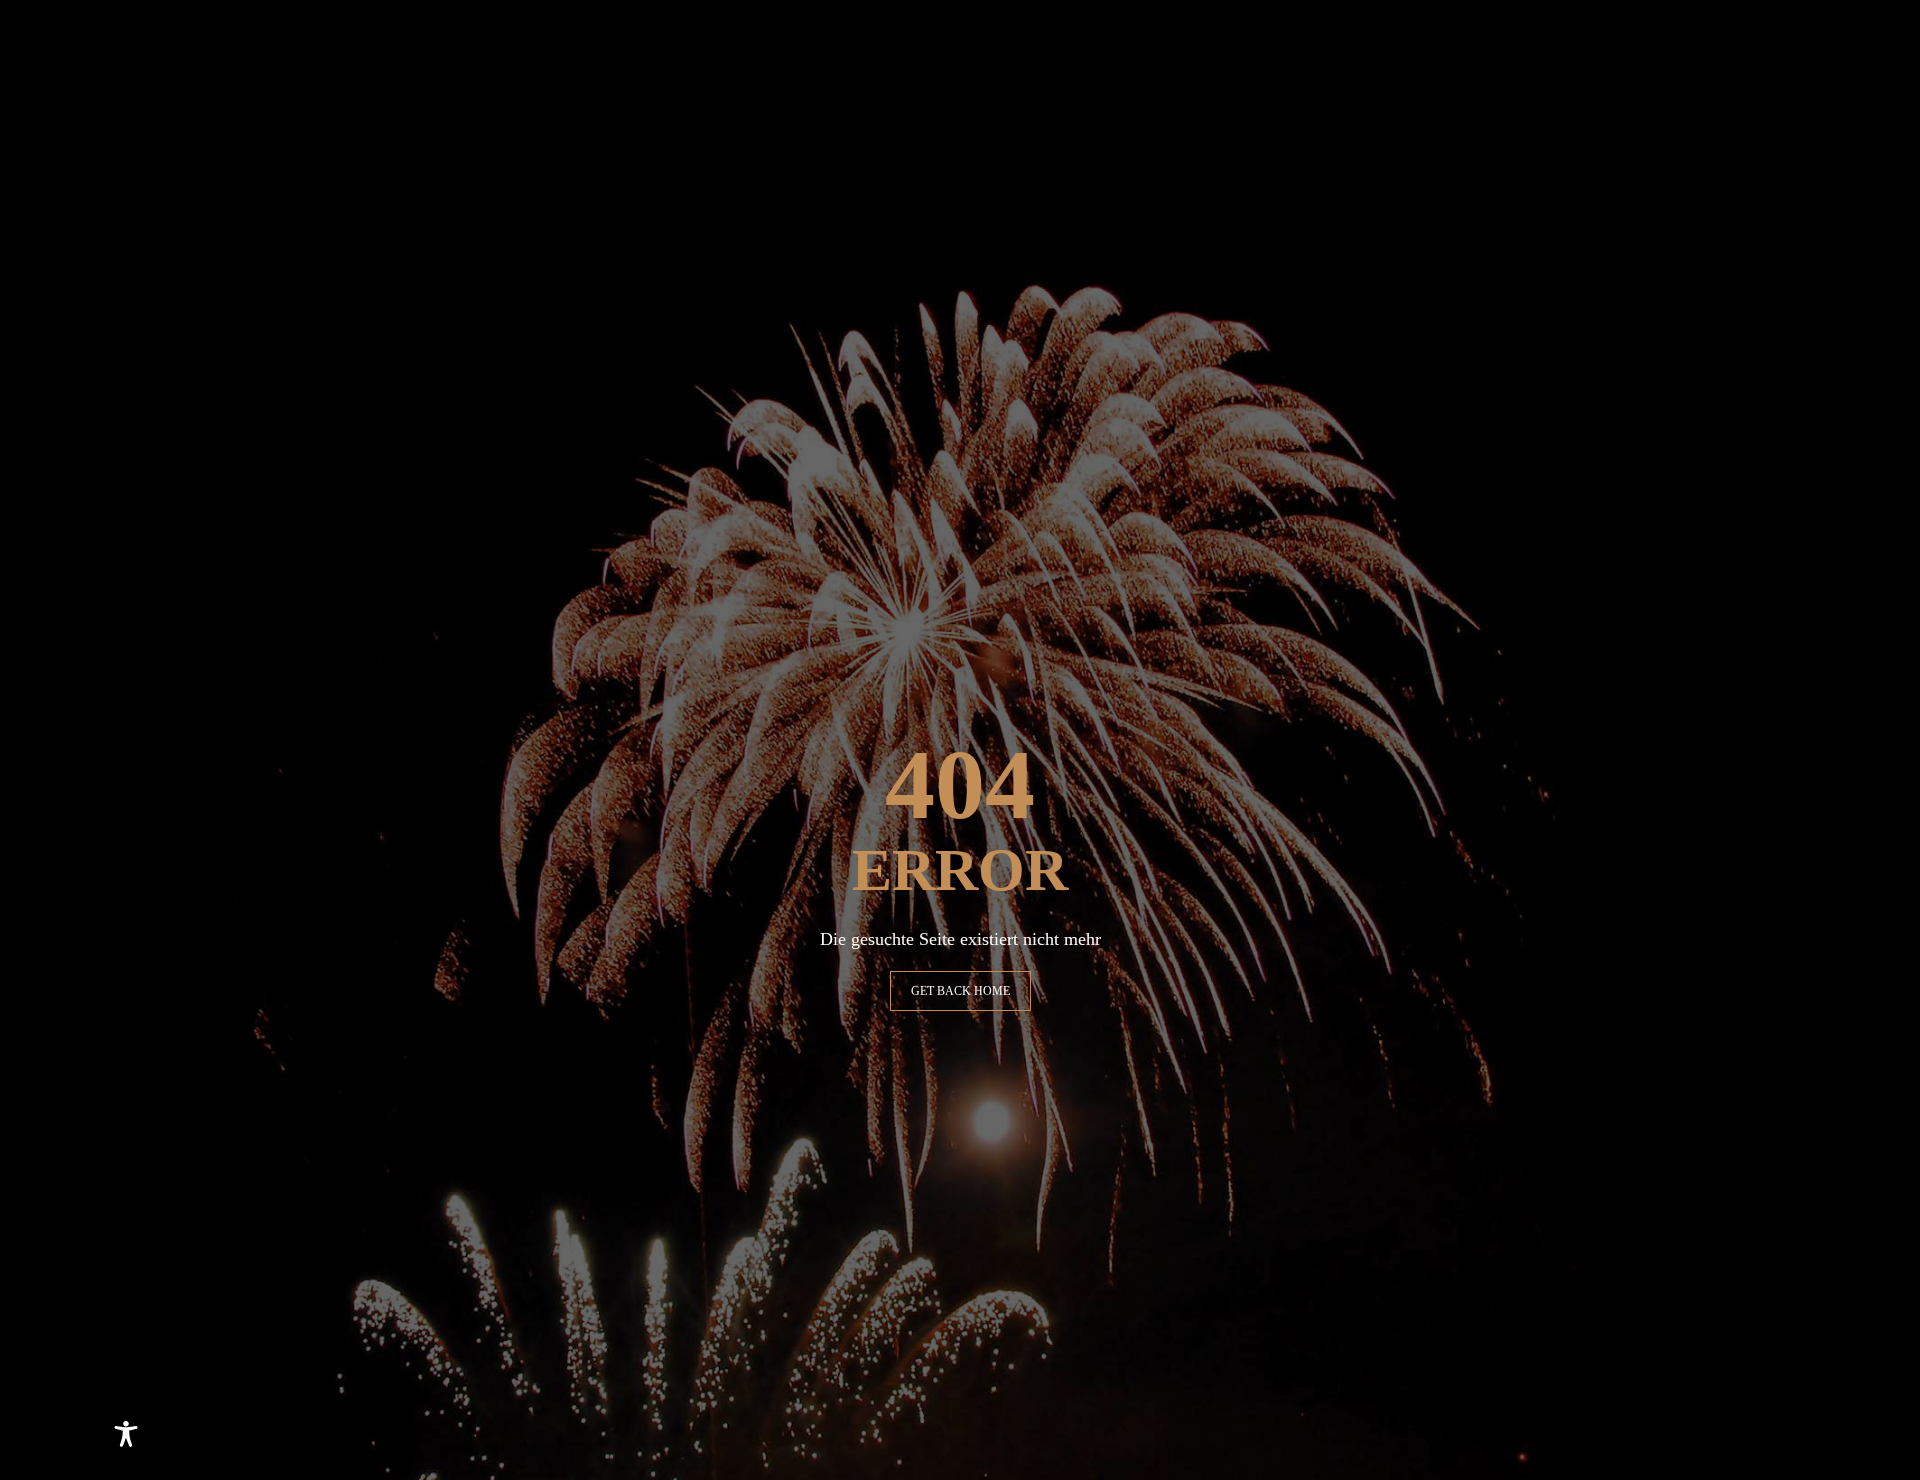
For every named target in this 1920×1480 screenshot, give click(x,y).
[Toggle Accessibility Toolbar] (126, 1434)
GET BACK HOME (960, 991)
